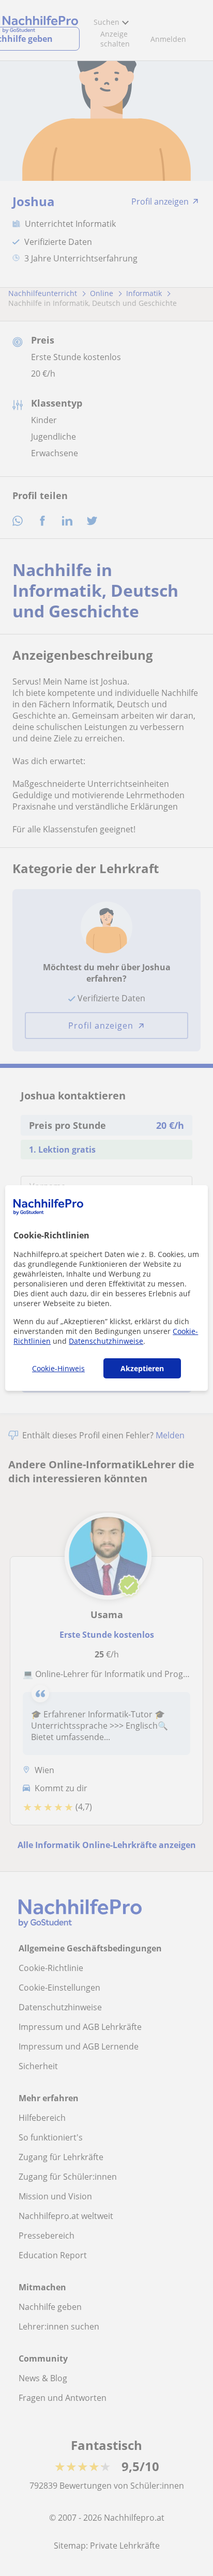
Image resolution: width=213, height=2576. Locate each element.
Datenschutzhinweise (106, 1341)
